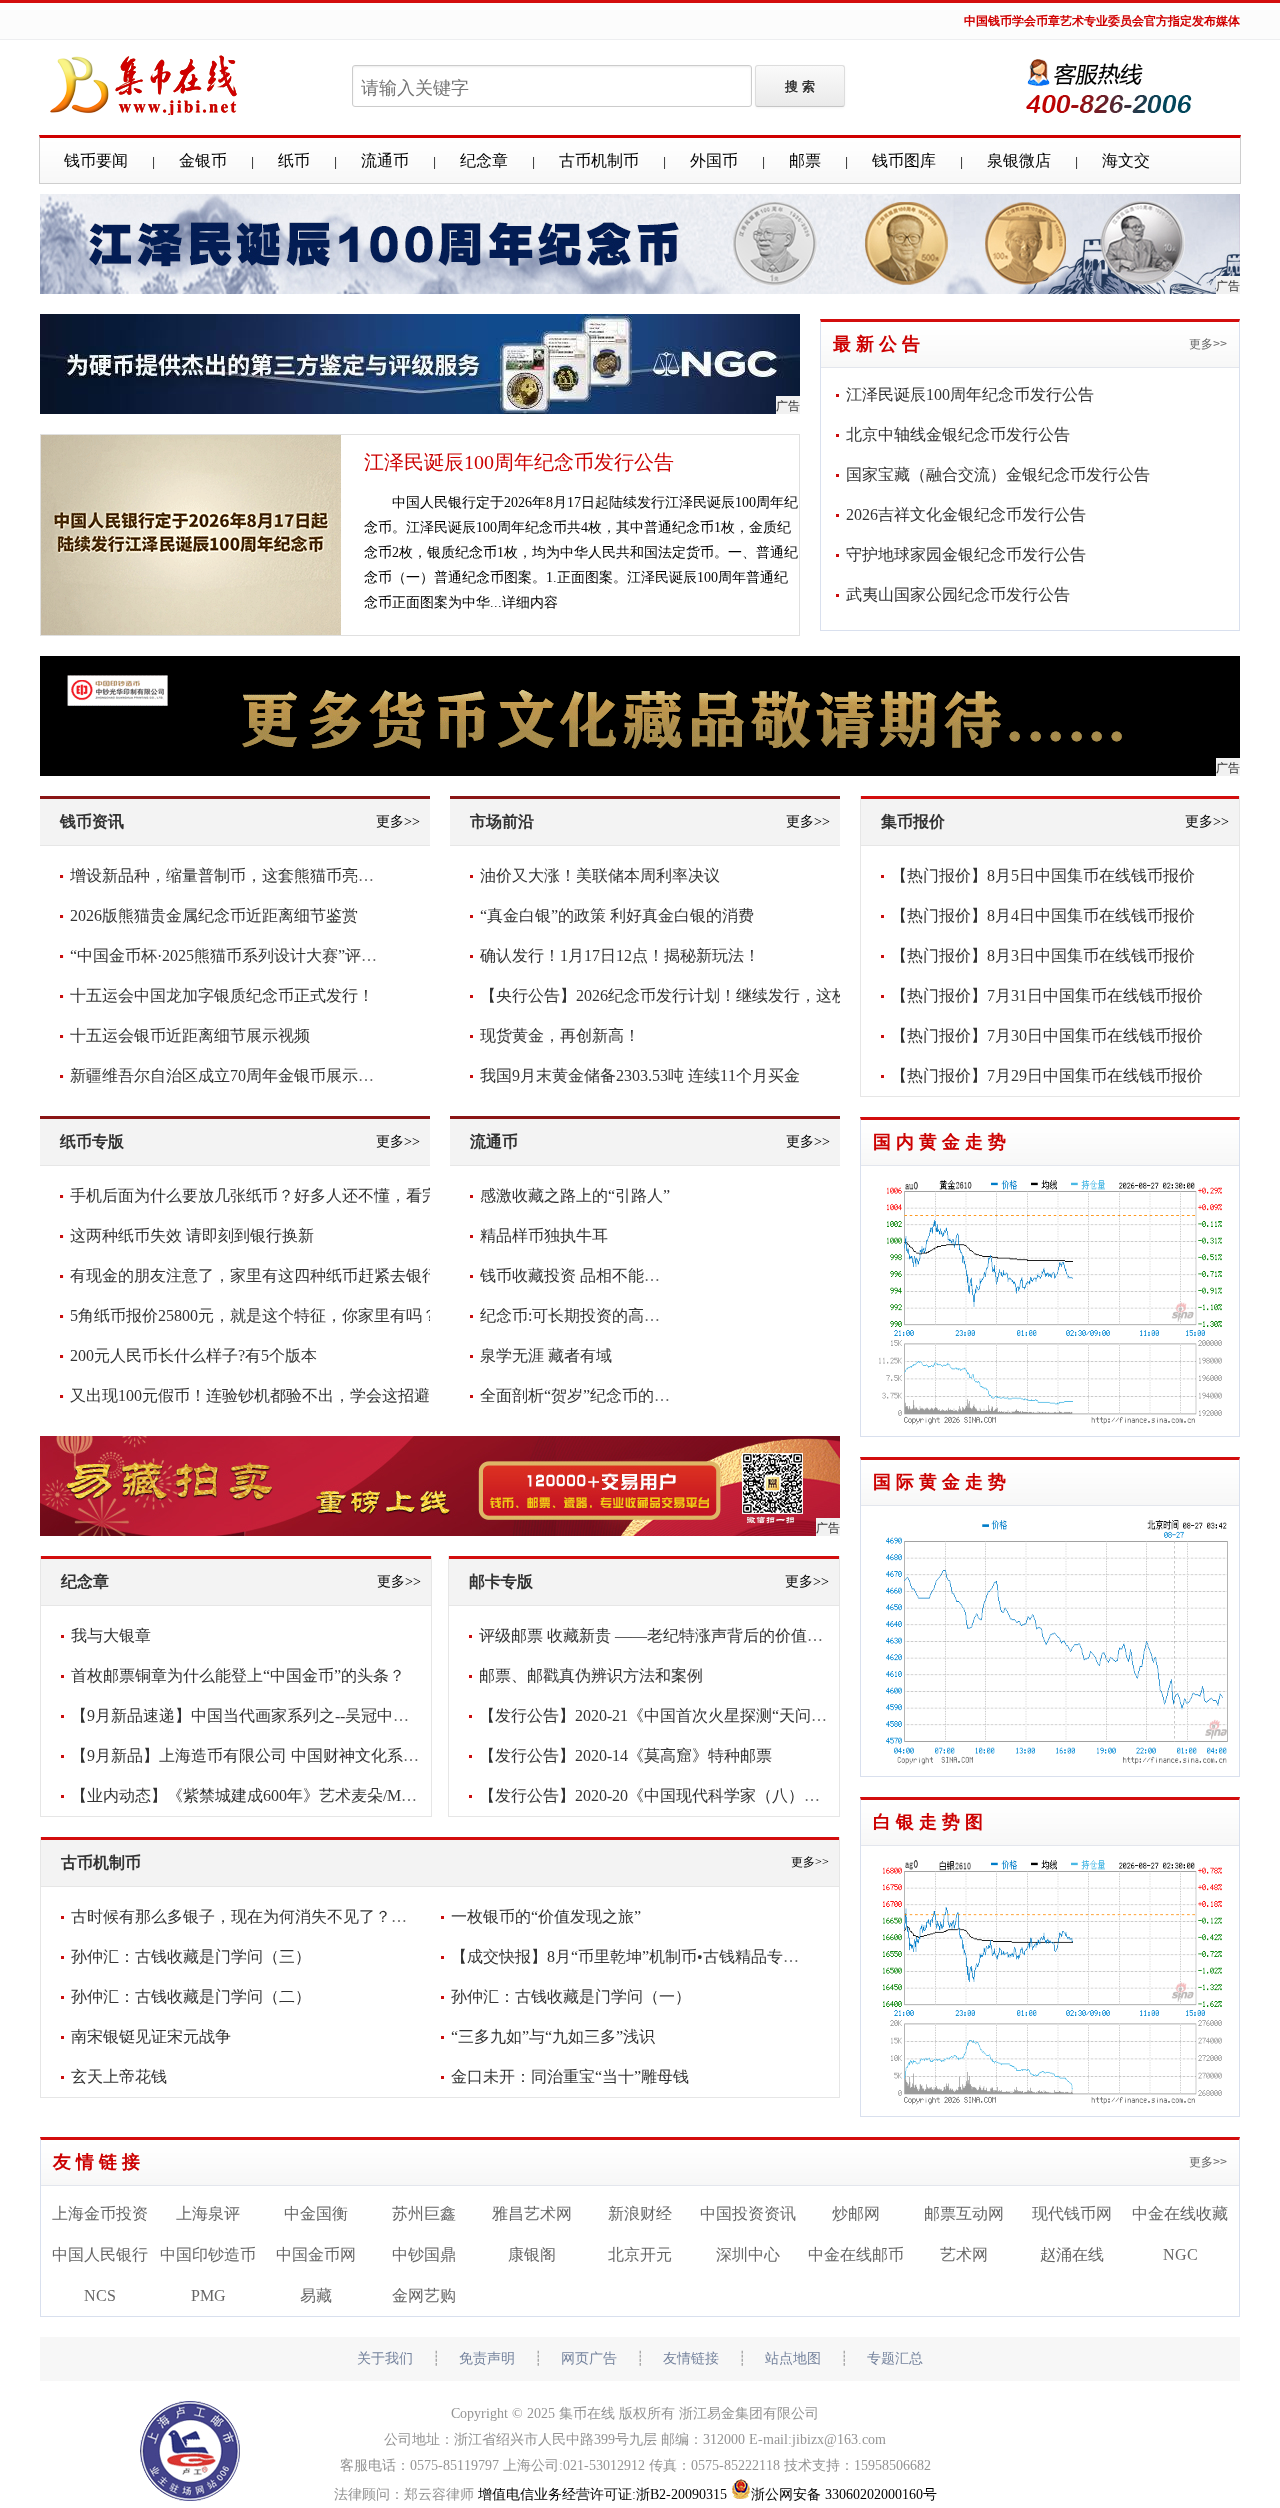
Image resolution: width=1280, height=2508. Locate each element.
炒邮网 (856, 2213)
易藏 (316, 2295)
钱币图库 (904, 160)
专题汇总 (895, 2358)
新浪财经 (640, 2213)
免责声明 (487, 2358)
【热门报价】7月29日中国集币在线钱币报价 (1047, 1075)
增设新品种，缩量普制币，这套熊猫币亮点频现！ (246, 875)
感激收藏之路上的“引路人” (575, 1195)
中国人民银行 (100, 2254)
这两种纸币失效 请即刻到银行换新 (192, 1235)
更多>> (1208, 344)
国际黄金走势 (942, 1482)
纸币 (294, 160)
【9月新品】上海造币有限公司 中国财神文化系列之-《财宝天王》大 (311, 1755)
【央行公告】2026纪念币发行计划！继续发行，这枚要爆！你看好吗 (720, 995)
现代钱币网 (1072, 2213)
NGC (1180, 2254)
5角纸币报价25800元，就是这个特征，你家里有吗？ (254, 1315)
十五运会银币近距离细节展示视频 (190, 1035)
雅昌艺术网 (532, 2213)
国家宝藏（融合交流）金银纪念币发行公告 (998, 474)
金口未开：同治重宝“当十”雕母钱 (570, 2076)
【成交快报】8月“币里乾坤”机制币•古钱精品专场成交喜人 (657, 1956)
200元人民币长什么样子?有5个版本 (193, 1355)
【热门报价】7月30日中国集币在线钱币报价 (1047, 1035)
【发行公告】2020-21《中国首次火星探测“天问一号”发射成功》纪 (712, 1715)
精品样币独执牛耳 (544, 1235)
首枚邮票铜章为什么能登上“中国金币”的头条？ (238, 1675)
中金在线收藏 (1180, 2213)
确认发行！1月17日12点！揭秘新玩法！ (620, 955)
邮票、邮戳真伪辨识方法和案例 (591, 1675)
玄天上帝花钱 (119, 2076)
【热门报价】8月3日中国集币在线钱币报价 (1043, 955)
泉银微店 (1019, 160)
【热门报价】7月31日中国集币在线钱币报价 (1047, 995)
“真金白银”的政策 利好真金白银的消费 (617, 915)
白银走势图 (930, 1822)
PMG (208, 2295)
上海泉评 (208, 2213)
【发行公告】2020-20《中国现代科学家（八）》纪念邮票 (681, 1795)
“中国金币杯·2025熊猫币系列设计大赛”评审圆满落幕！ (263, 955)
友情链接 (99, 2162)
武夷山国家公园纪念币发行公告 (958, 594)
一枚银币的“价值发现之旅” (546, 1916)
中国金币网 (316, 2254)
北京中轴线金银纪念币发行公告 (958, 434)
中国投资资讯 (748, 2213)
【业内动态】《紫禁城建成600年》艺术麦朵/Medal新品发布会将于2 (309, 1795)
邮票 (805, 160)
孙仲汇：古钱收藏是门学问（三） (191, 1956)
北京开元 (640, 2254)
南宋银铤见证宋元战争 (151, 2036)
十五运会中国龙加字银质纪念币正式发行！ (222, 995)
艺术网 (964, 2254)
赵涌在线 (1072, 2254)
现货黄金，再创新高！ (560, 1035)
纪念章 (484, 160)
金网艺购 (424, 2295)
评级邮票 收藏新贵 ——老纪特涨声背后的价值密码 (659, 1635)
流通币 (385, 160)
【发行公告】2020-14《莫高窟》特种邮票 (625, 1755)
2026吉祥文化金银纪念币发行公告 (966, 514)
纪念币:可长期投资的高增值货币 (594, 1315)
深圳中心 (748, 2254)
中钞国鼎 (424, 2254)
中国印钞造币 (208, 2254)
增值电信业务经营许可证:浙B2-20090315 (602, 2494)
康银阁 (532, 2254)
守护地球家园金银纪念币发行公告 (966, 554)
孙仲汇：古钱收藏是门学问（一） (571, 1996)
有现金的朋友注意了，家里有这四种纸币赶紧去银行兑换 (270, 1275)
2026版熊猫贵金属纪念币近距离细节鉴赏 (214, 915)
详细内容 (530, 602)
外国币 (714, 160)
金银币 (203, 160)
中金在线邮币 (856, 2254)
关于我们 (385, 2358)
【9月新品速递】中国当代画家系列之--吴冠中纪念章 (256, 1715)
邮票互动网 (964, 2213)
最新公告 (879, 344)
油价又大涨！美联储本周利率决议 (600, 875)
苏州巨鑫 (424, 2213)
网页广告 (589, 2358)
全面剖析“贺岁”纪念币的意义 (583, 1395)
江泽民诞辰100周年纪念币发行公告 (519, 462)
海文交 (1126, 160)
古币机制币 (599, 160)
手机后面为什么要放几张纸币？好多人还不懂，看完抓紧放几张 (294, 1195)
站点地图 (793, 2358)
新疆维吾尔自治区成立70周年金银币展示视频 (230, 1075)
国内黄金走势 (942, 1142)
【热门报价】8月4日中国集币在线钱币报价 (1043, 915)
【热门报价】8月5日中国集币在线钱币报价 (1043, 875)
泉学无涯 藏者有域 (546, 1355)
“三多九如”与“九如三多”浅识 (553, 2036)
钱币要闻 (96, 160)
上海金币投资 (100, 2213)
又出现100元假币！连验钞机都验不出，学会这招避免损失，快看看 (306, 1395)
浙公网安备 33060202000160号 (844, 2494)
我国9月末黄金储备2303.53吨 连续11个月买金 (640, 1075)
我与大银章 (111, 1635)
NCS (100, 2295)
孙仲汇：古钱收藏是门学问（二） (191, 1996)
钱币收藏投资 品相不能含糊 (578, 1275)
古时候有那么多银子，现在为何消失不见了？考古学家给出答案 (295, 1916)
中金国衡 (316, 2213)
